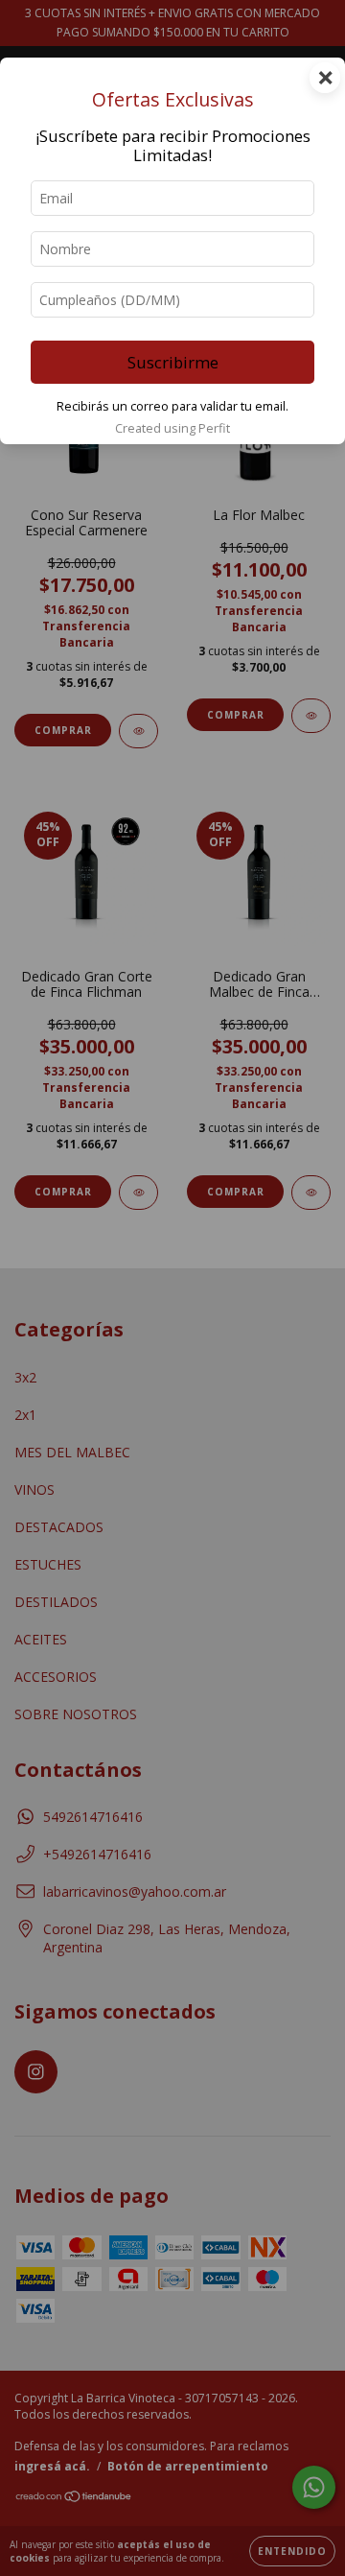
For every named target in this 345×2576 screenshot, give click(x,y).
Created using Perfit (172, 428)
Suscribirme (173, 362)
